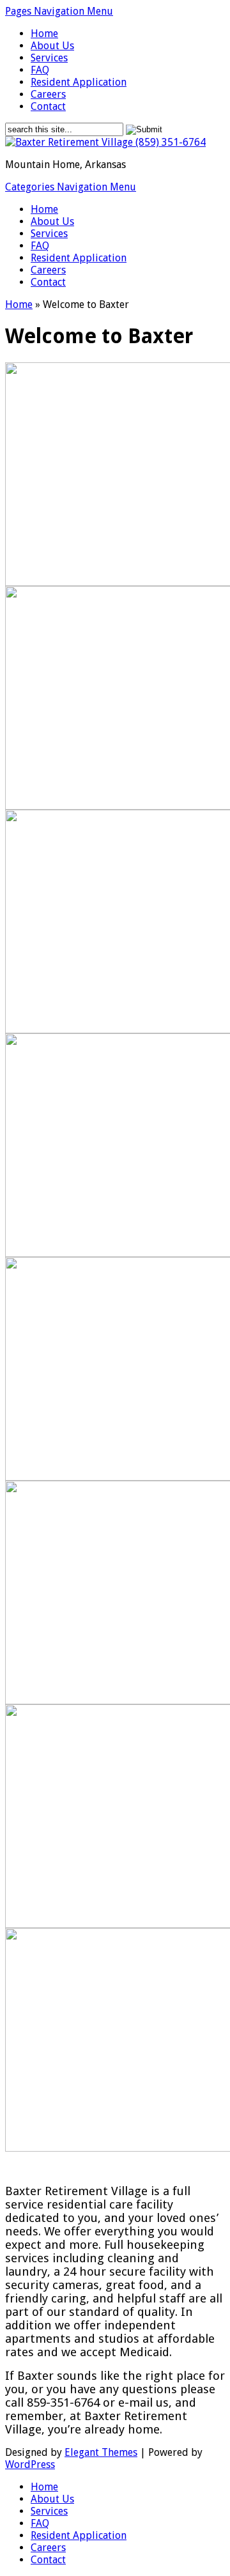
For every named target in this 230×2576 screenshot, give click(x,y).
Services (49, 58)
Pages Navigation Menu (59, 11)
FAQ (40, 70)
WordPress (30, 2464)
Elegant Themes (101, 2452)
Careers (48, 94)
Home (44, 34)
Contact (48, 106)
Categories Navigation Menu (71, 187)
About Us (52, 46)
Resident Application (79, 82)
